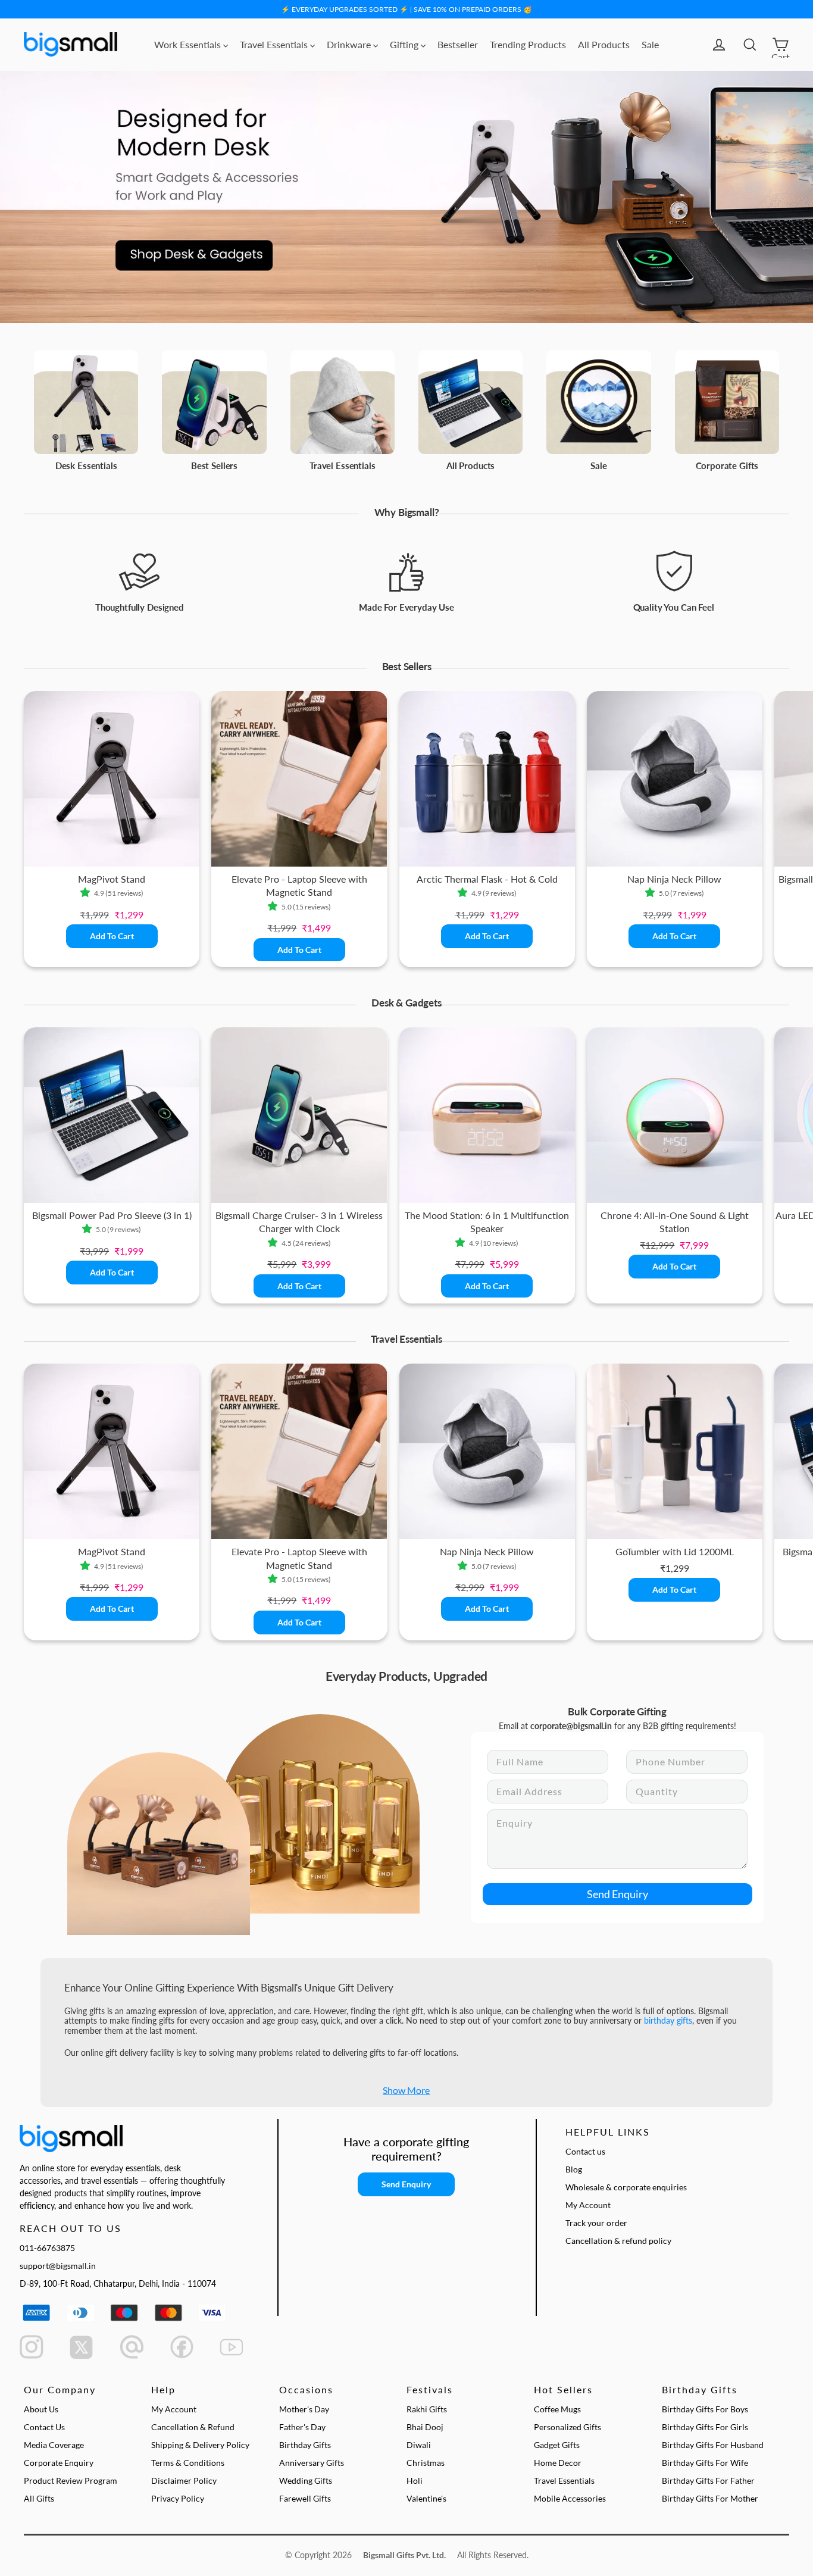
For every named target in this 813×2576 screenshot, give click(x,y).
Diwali (419, 2445)
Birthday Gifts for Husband (713, 2445)
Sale (650, 44)
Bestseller (458, 44)
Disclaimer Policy (184, 2480)
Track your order (596, 2223)
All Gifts (39, 2498)
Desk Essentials (86, 465)
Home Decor (558, 2463)
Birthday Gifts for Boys (705, 2409)
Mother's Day (304, 2409)
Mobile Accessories (570, 2498)
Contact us (585, 2151)
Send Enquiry (617, 1894)
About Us (41, 2409)
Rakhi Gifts (427, 2409)
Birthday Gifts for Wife (705, 2463)
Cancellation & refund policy (618, 2241)
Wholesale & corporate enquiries (626, 2187)
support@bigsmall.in (58, 2266)
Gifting (405, 44)
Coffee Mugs (557, 2409)
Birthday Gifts (305, 2445)
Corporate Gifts (727, 465)
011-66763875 (47, 2248)
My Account (588, 2205)
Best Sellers (214, 465)
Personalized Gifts (567, 2427)
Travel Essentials (275, 44)
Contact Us (44, 2427)
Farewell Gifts (305, 2498)
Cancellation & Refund (193, 2427)
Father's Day (302, 2427)
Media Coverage (54, 2445)
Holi (415, 2480)
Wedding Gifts (306, 2480)
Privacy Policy (178, 2498)
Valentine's (426, 2498)
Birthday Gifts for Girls (705, 2427)
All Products (604, 44)
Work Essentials (189, 44)
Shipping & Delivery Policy (200, 2445)
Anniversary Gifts (312, 2463)
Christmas (426, 2463)
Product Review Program (71, 2480)
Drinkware (350, 44)
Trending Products (528, 44)
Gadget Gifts (557, 2445)
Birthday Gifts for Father (708, 2480)
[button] (87, 893)
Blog (574, 2169)
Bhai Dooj (425, 2427)
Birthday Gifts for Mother (710, 2498)
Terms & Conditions (188, 2463)
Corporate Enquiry (59, 2463)
